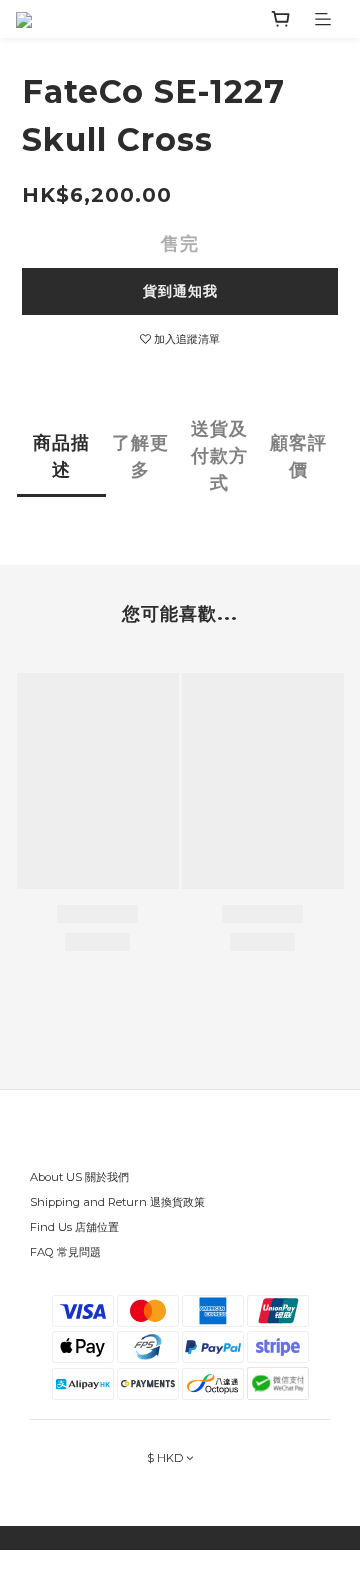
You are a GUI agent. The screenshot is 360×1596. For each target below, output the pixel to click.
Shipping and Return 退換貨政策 (117, 1202)
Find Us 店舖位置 (74, 1227)
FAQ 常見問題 (65, 1252)
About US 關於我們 (79, 1177)
